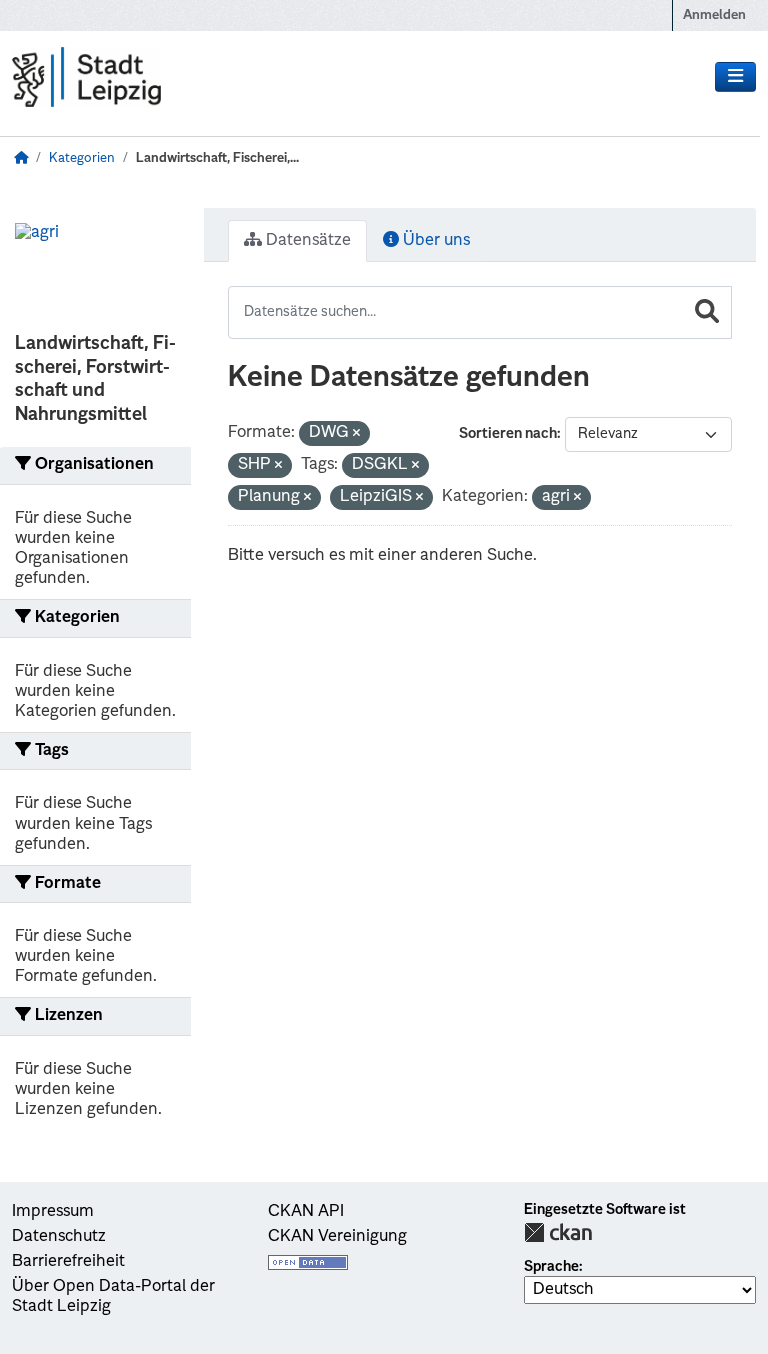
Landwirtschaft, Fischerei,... (217, 158)
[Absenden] (707, 312)
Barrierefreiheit (68, 1262)
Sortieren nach (508, 434)
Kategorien (82, 158)
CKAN (558, 1232)
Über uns (434, 241)
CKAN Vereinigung (337, 1237)
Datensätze (306, 241)
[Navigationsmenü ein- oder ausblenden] (735, 77)
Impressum (53, 1212)
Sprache (551, 1267)
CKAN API (306, 1212)
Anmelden (714, 15)
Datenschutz (59, 1237)
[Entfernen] (356, 434)
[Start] (21, 158)
